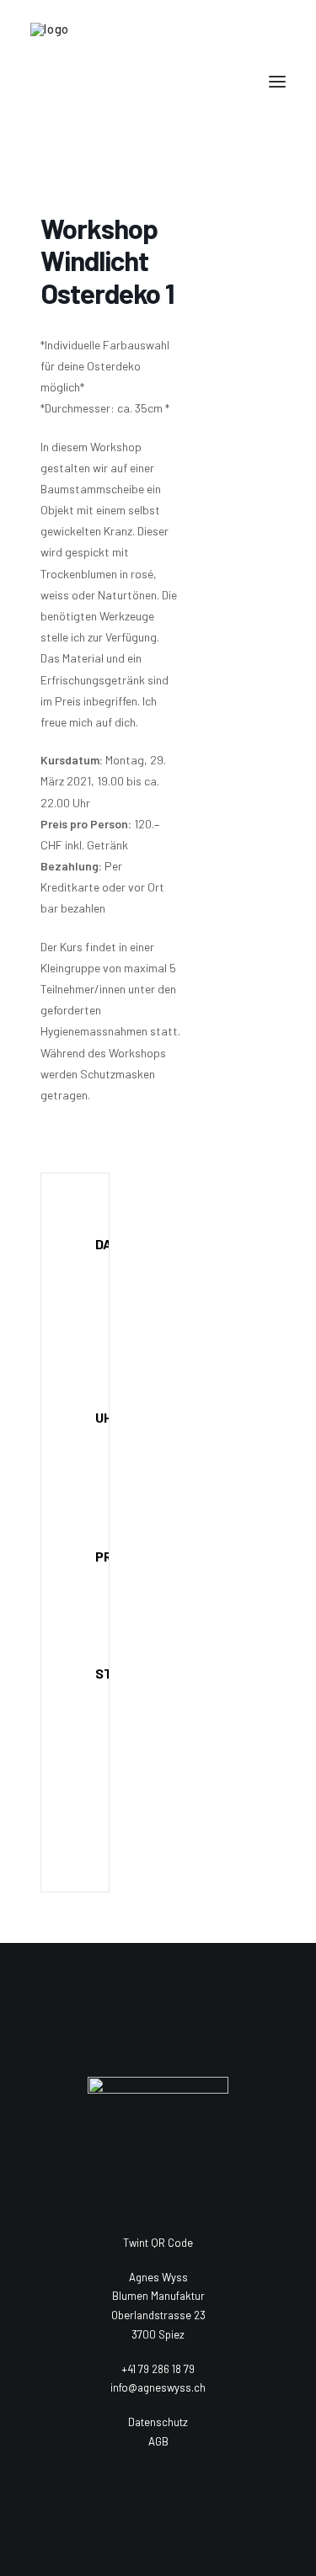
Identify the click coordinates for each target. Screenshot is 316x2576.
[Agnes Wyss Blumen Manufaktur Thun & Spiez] (158, 82)
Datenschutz (158, 2422)
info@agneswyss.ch (158, 2387)
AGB (158, 2441)
